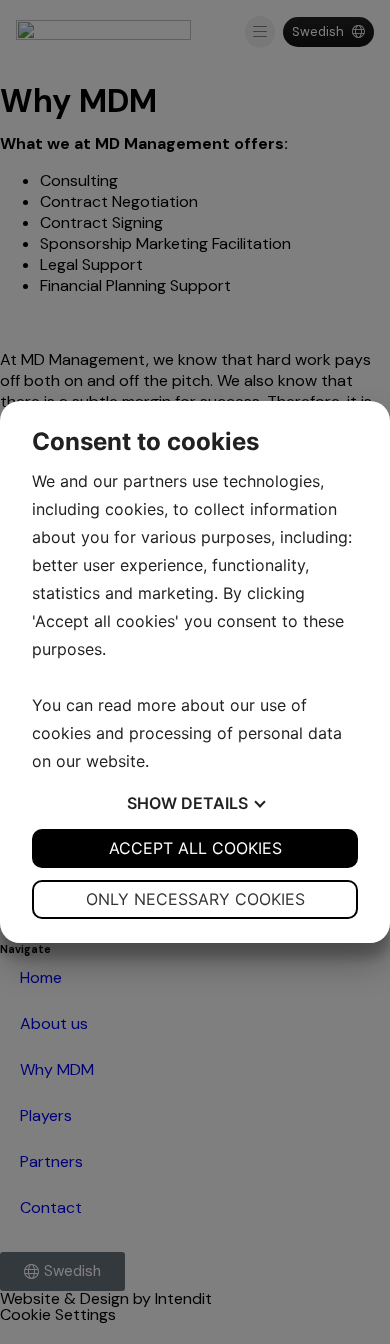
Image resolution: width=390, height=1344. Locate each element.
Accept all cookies (195, 848)
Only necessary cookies (195, 899)
